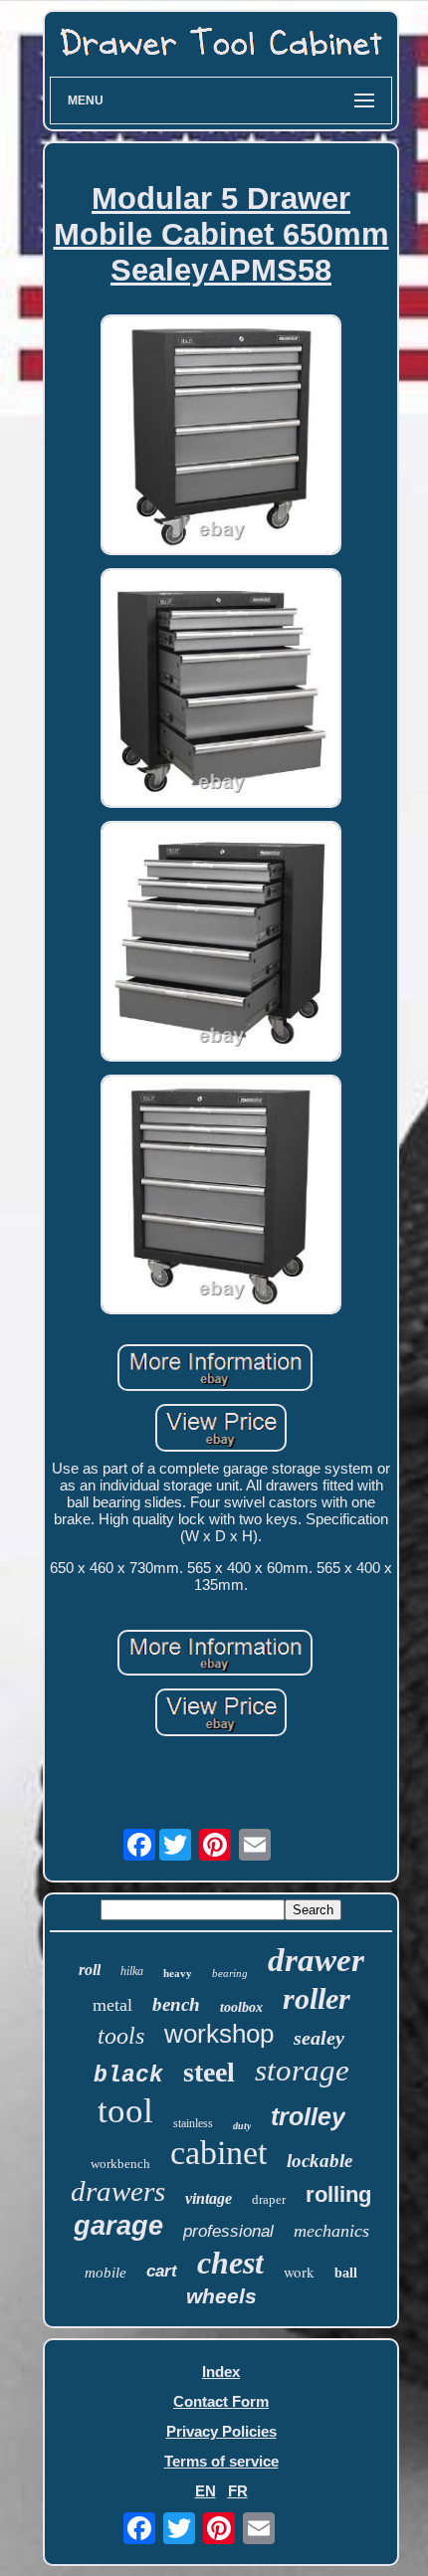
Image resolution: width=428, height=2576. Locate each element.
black (128, 2076)
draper (269, 2199)
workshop (219, 2034)
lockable (320, 2161)
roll (90, 1970)
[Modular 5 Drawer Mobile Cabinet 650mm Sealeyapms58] (221, 436)
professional (228, 2231)
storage (302, 2070)
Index (221, 2372)
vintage (209, 2198)
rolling (338, 2194)
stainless (193, 2123)
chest (230, 2263)
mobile (106, 2273)
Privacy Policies (221, 2431)
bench (176, 2004)
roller (317, 1998)
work (299, 2272)
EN (206, 2491)
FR (238, 2491)
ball (346, 2273)
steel (209, 2072)
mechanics (331, 2231)
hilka (132, 1971)
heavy (178, 1973)
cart (162, 2271)
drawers (118, 2191)
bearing (230, 1973)
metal (112, 2005)
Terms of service (221, 2461)
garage (118, 2226)
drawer (316, 1960)
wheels (221, 2296)
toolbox (241, 2007)
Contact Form (221, 2401)
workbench (120, 2164)
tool (125, 2111)
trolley (308, 2116)
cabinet (218, 2153)
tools (121, 2036)
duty (242, 2126)
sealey (319, 2038)
